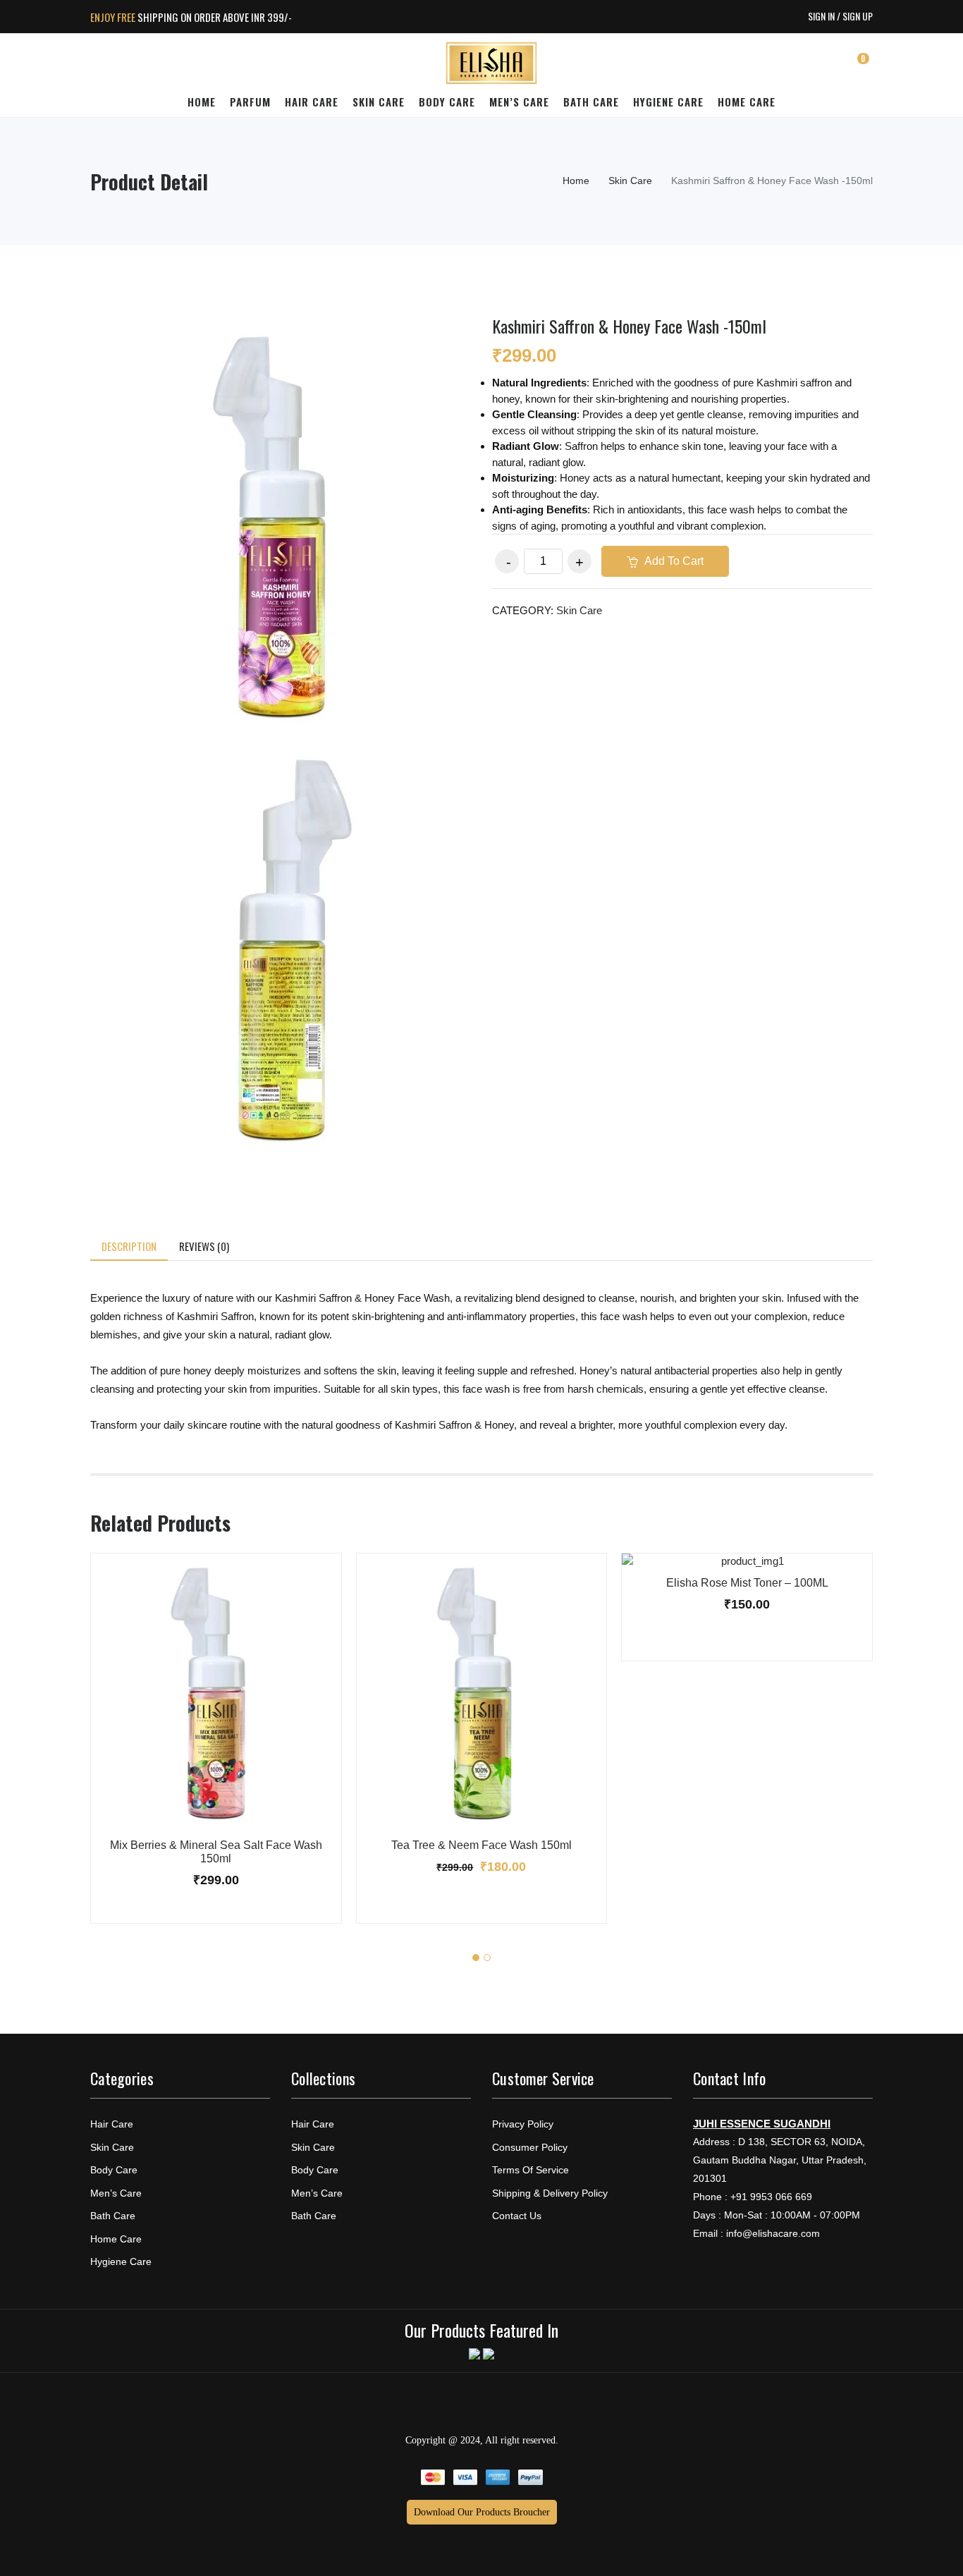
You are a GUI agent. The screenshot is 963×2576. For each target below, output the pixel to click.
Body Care (447, 102)
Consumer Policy (530, 2147)
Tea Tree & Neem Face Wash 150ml (481, 1845)
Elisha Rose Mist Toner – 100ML (747, 1583)
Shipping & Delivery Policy (550, 2193)
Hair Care (312, 102)
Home (202, 102)
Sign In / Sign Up (840, 16)
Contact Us (517, 2216)
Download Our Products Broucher (482, 2512)
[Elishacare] (491, 64)
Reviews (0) (204, 1246)
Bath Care (591, 102)
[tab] (129, 1247)
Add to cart (673, 561)
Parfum (250, 102)
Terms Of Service (530, 2170)
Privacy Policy (523, 2124)
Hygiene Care (668, 102)
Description (129, 1246)
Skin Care (379, 102)
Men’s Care (519, 102)
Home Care (747, 102)
